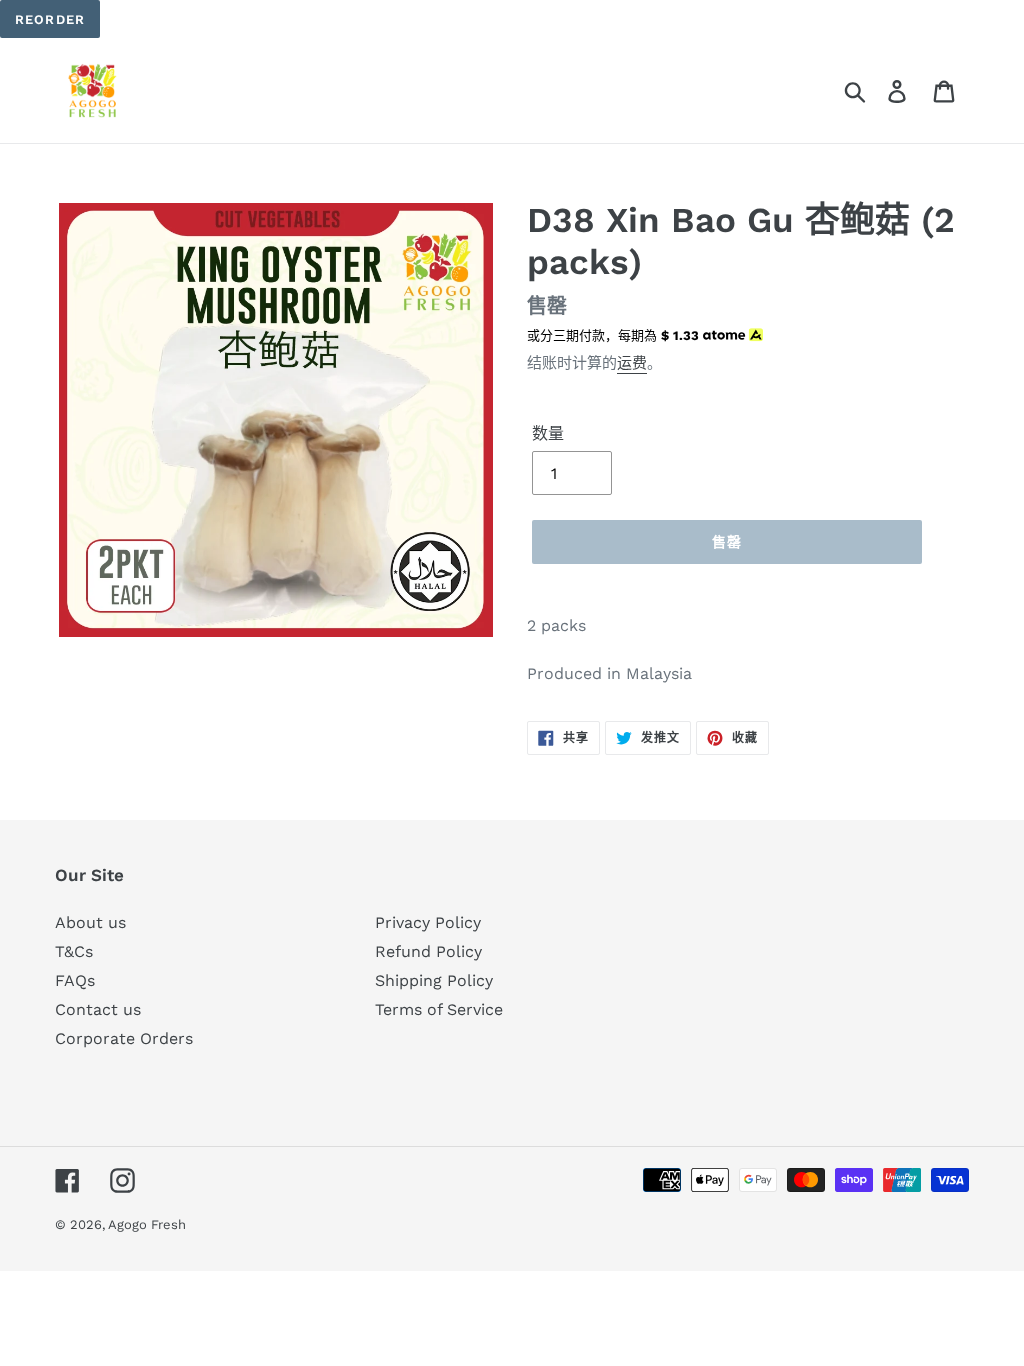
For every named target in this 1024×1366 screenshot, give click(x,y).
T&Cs (74, 951)
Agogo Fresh (147, 1224)
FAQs (75, 980)
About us (90, 922)
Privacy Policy (428, 922)
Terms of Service (439, 1009)
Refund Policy (428, 951)
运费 (632, 363)
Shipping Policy (434, 980)
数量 (548, 433)
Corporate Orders (124, 1038)
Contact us (98, 1009)
